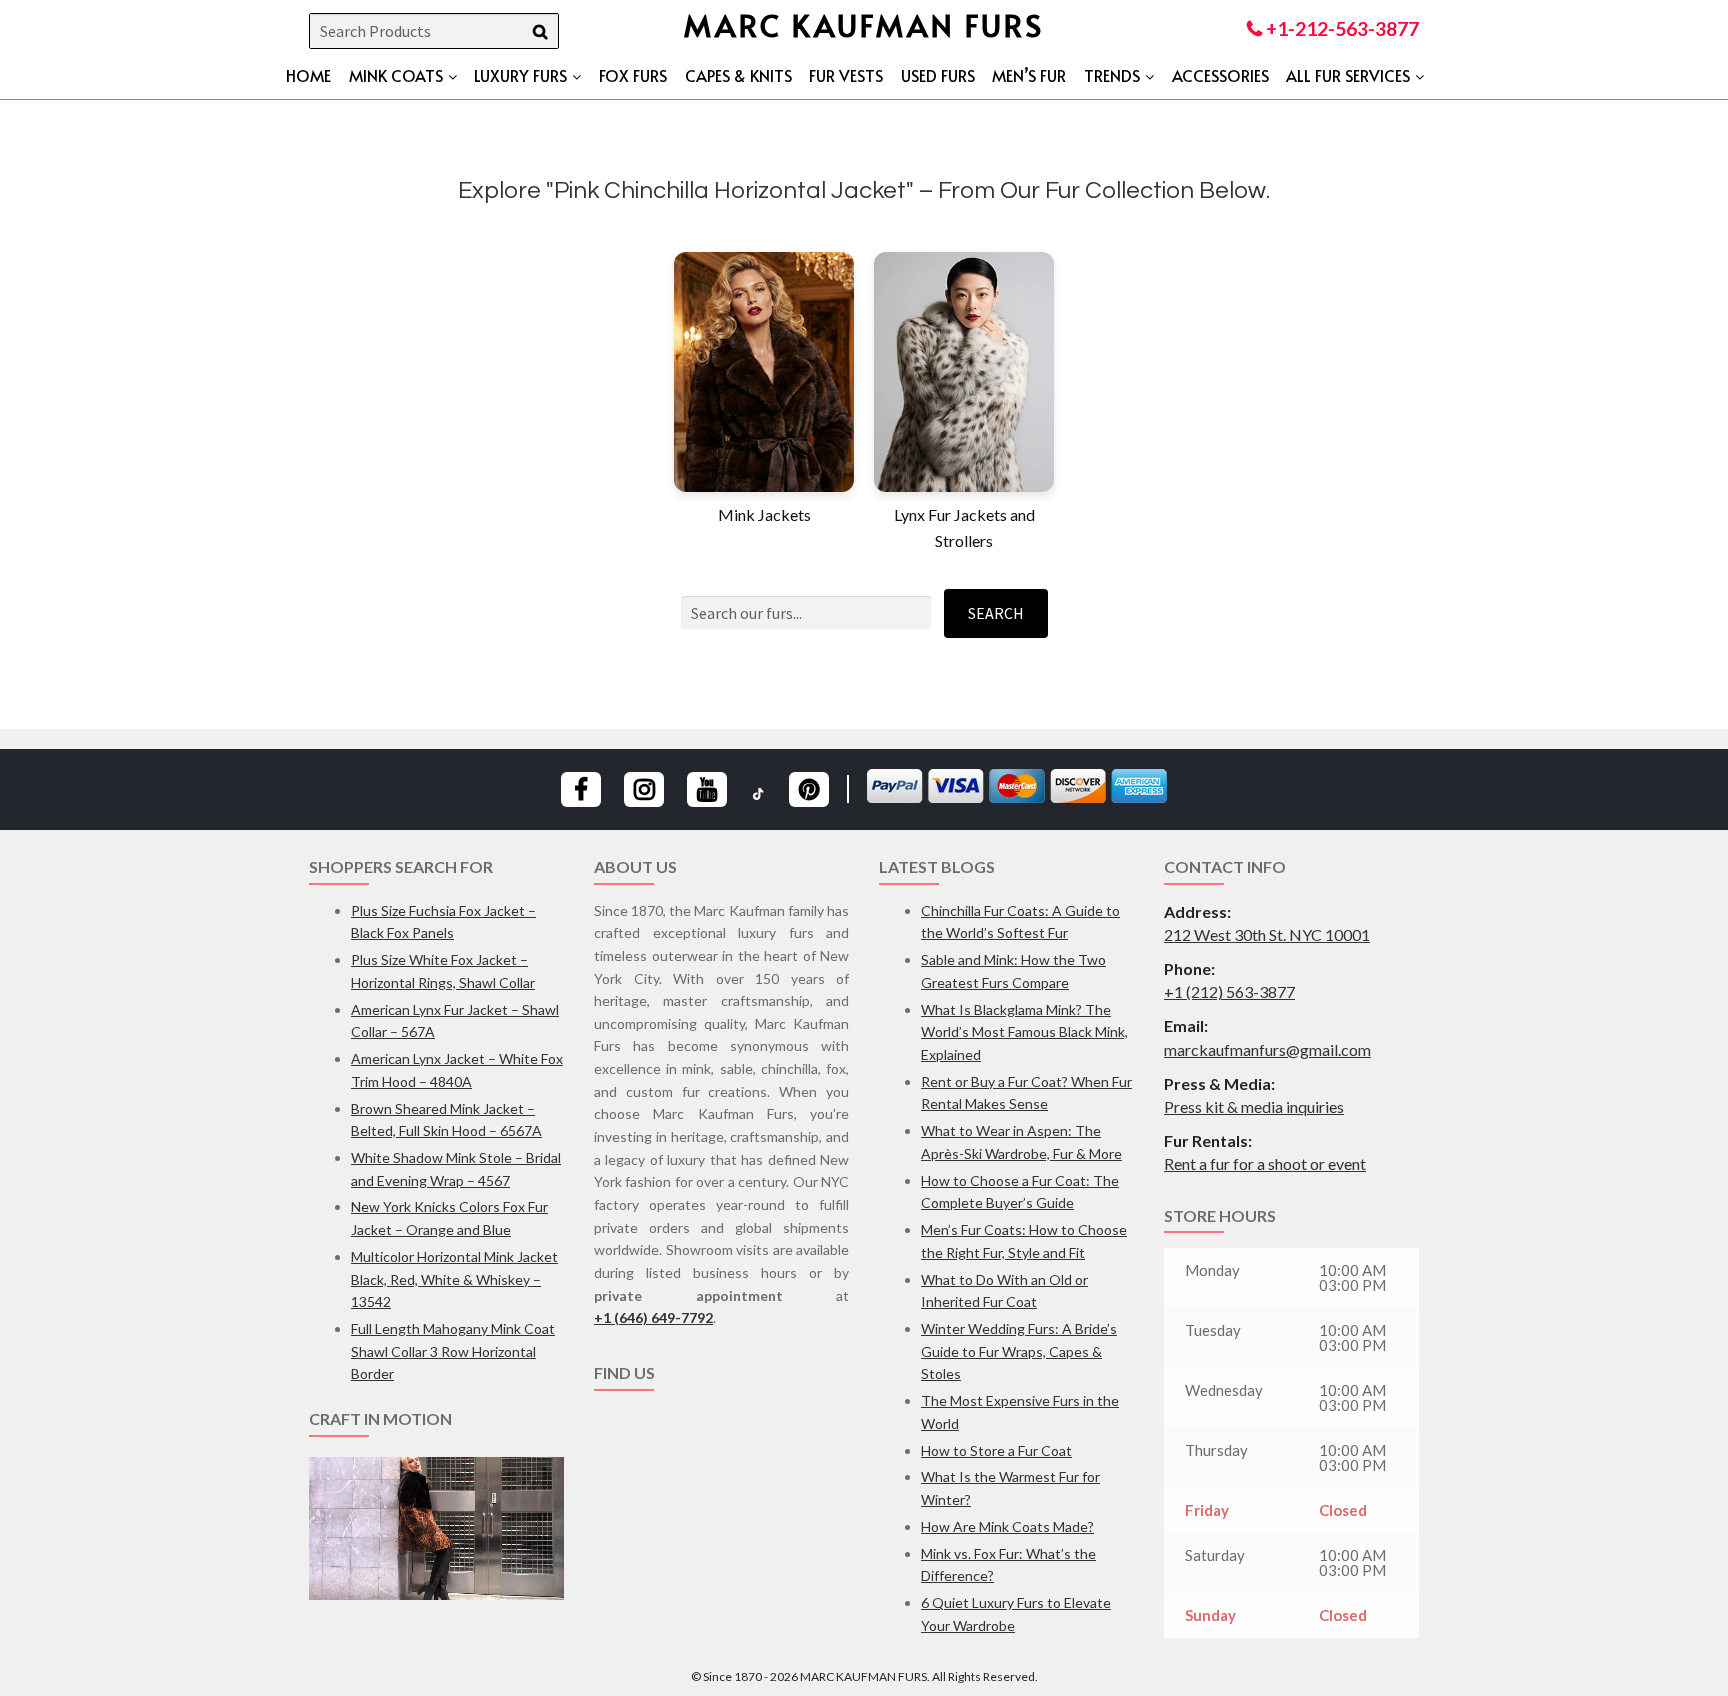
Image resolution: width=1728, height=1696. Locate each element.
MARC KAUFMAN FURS (864, 24)
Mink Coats (396, 75)
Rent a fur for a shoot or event (1265, 1163)
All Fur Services (1348, 75)
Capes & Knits (738, 75)
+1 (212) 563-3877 (1229, 991)
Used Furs (938, 75)
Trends (1112, 75)
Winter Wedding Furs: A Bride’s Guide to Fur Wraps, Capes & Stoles (1019, 1351)
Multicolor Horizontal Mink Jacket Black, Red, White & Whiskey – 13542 (454, 1279)
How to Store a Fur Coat (996, 1450)
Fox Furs (633, 75)
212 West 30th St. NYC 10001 (1267, 934)
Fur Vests (846, 75)
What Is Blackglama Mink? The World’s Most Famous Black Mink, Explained (1024, 1032)
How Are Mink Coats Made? (1007, 1526)
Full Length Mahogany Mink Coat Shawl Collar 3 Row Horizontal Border (453, 1351)
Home (308, 75)
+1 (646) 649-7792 (653, 1317)
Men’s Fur (1029, 75)
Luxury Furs (520, 75)
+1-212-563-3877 (1340, 28)
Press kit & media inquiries (1254, 1106)
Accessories (1220, 75)
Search (996, 613)
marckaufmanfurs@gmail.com (1267, 1049)
